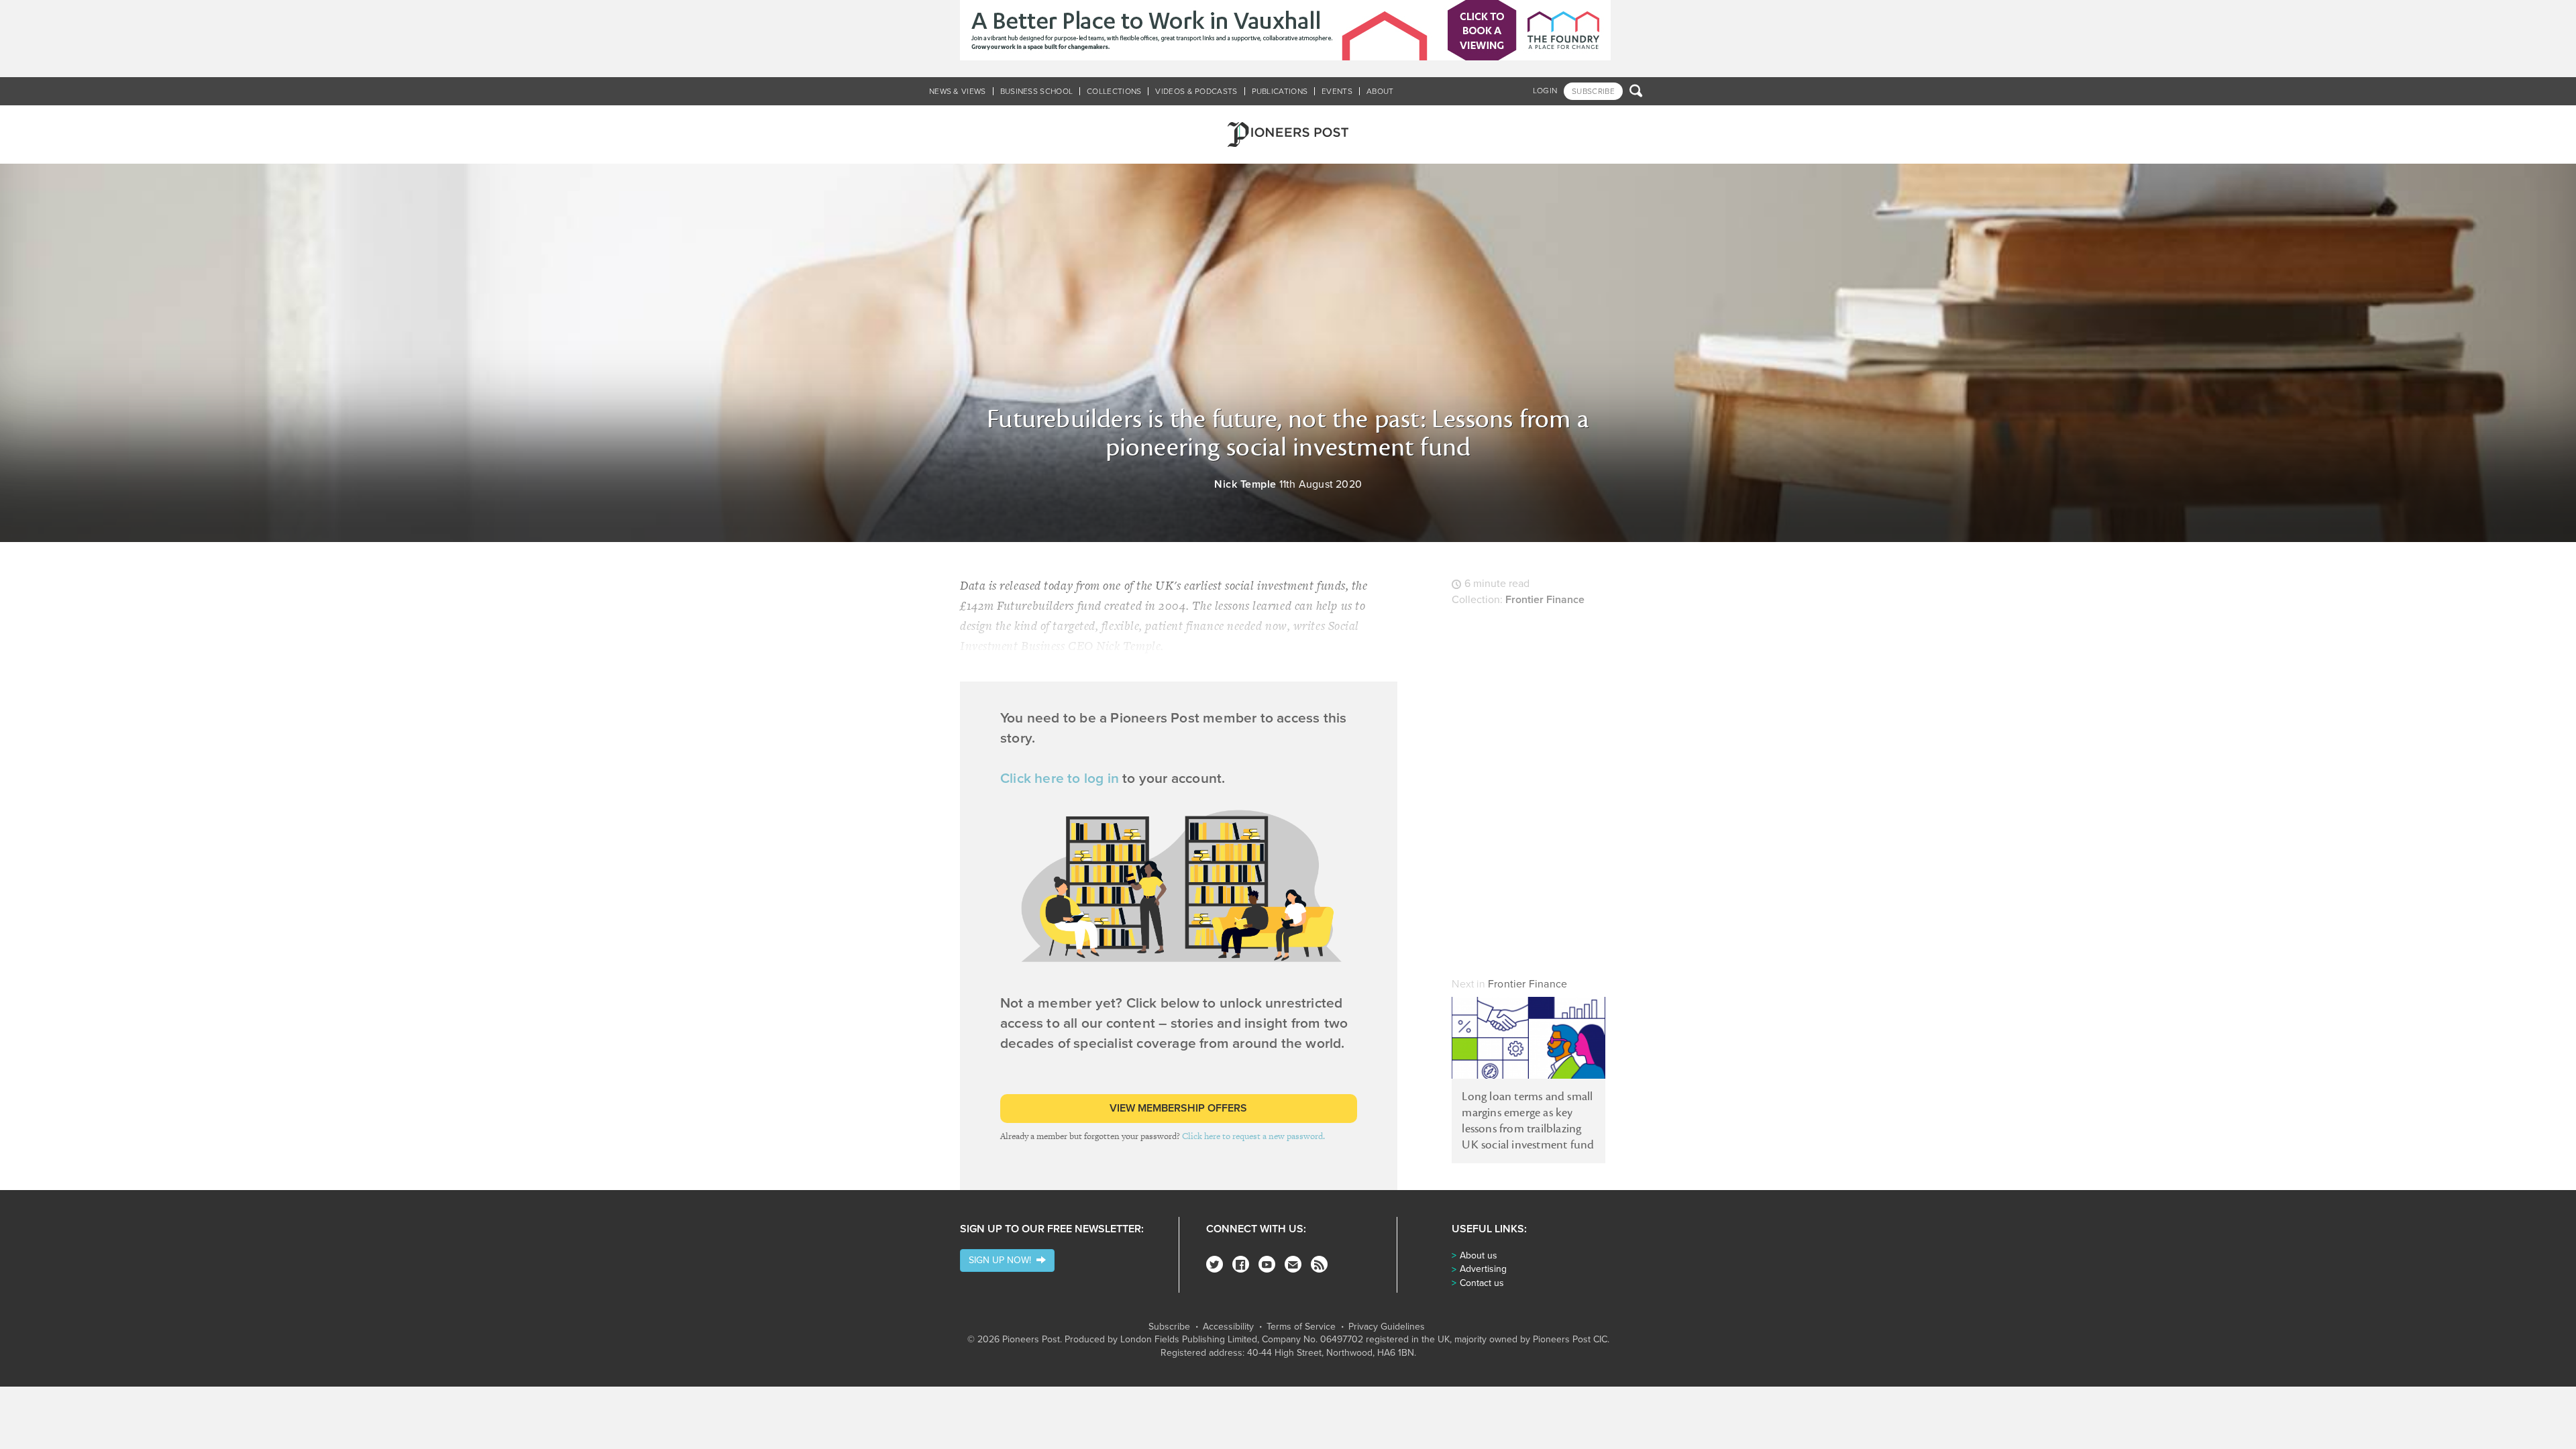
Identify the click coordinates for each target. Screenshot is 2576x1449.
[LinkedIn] (17, 657)
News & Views (958, 91)
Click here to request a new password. (1253, 1136)
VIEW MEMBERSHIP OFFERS (1178, 1108)
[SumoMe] (17, 792)
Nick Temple (1245, 484)
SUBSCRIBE (1593, 91)
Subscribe (1169, 1327)
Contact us (1482, 1283)
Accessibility (1228, 1327)
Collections (1114, 91)
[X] (17, 724)
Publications (1280, 91)
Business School (1037, 91)
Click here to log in (1060, 779)
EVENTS (1337, 91)
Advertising (1483, 1269)
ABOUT (1380, 91)
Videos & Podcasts (1196, 91)
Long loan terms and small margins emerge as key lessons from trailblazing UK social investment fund (1528, 1121)
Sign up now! (1003, 1260)
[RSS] (1319, 1264)
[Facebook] (1241, 1264)
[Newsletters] (1293, 1264)
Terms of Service (1301, 1327)
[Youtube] (1267, 1264)
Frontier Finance (1545, 600)
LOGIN (1545, 91)
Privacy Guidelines (1387, 1327)
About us (1479, 1255)
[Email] (17, 758)
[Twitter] (1215, 1264)
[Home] (1288, 135)
